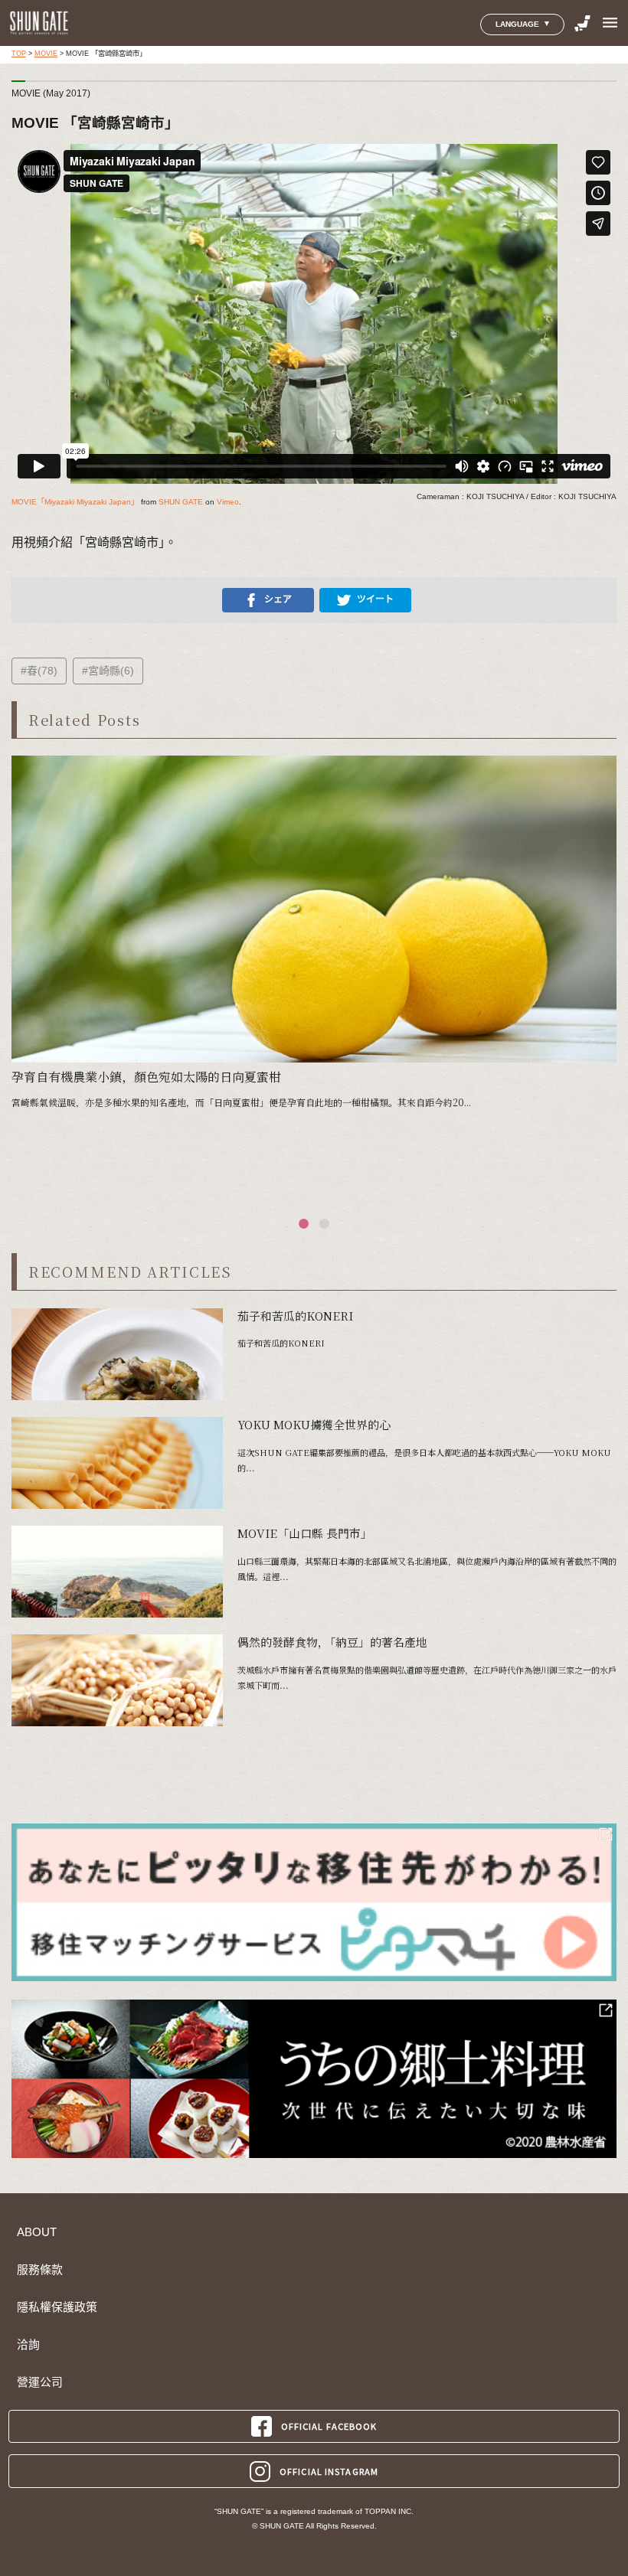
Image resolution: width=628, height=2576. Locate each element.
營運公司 (40, 2382)
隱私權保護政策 (57, 2307)
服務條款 (40, 2270)
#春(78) (39, 671)
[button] (304, 1224)
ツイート (375, 599)
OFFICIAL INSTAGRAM (329, 2471)
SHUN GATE (181, 502)
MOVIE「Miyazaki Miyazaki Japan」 (75, 502)
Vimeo (228, 502)
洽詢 (28, 2345)
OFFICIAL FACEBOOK (329, 2426)
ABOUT (37, 2232)
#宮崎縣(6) (108, 671)
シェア (278, 599)
